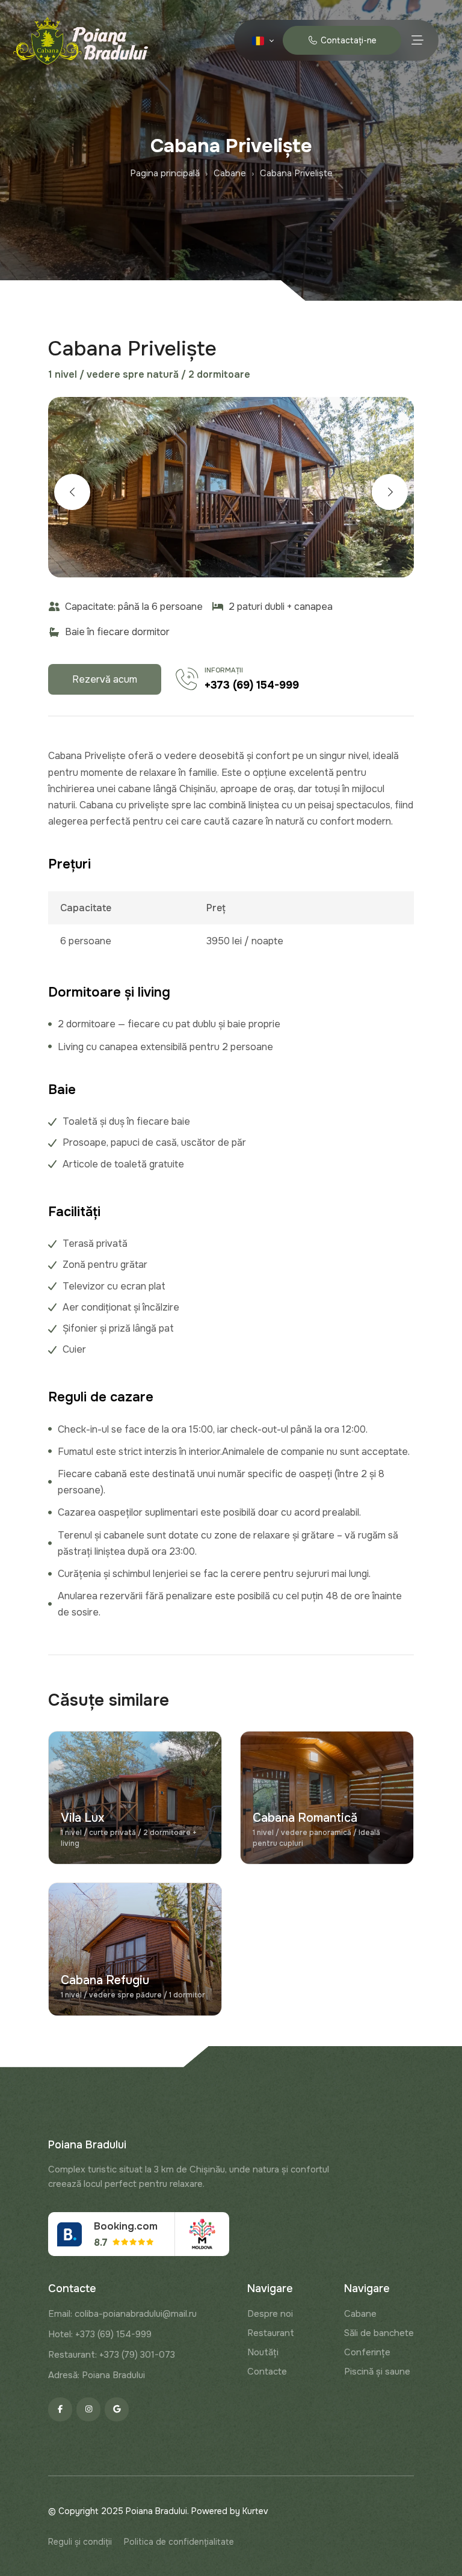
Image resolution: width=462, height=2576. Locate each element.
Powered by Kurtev (230, 2511)
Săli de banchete (379, 2333)
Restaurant (271, 2333)
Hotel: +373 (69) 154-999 (100, 2334)
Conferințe (367, 2352)
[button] (72, 492)
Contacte (267, 2372)
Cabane (360, 2314)
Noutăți (263, 2352)
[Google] (117, 2409)
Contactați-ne (347, 40)
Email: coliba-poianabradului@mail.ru (122, 2314)
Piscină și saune (377, 2372)
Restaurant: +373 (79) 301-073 (112, 2355)
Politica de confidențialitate (179, 2542)
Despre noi (270, 2314)
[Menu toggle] (417, 40)
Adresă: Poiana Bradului (97, 2375)
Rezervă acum (105, 679)
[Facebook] (60, 2409)
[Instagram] (88, 2409)
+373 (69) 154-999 (252, 685)
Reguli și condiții (80, 2542)
